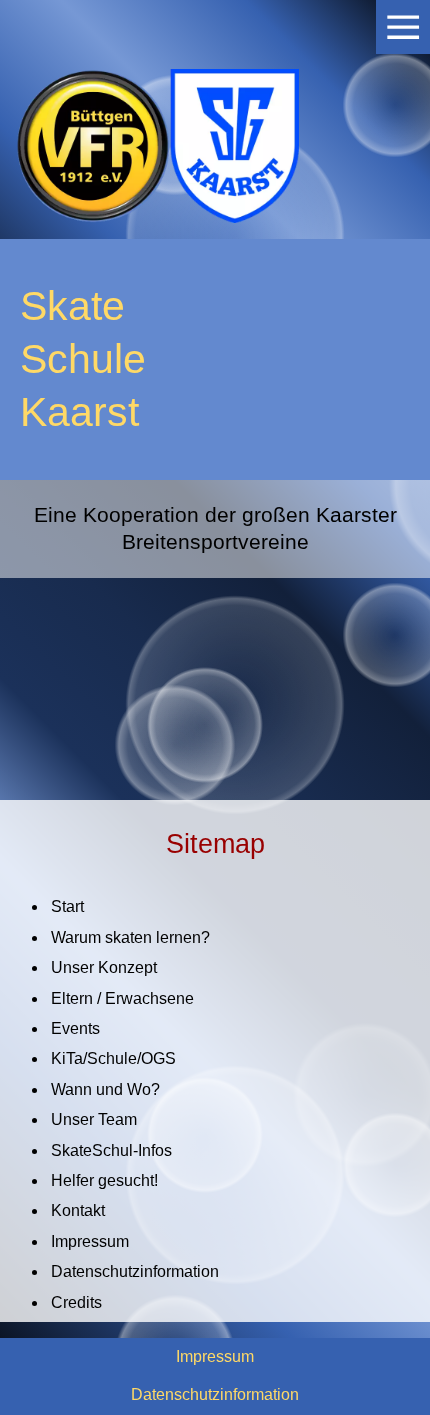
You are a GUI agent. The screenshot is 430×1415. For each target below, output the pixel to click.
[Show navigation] (403, 27)
